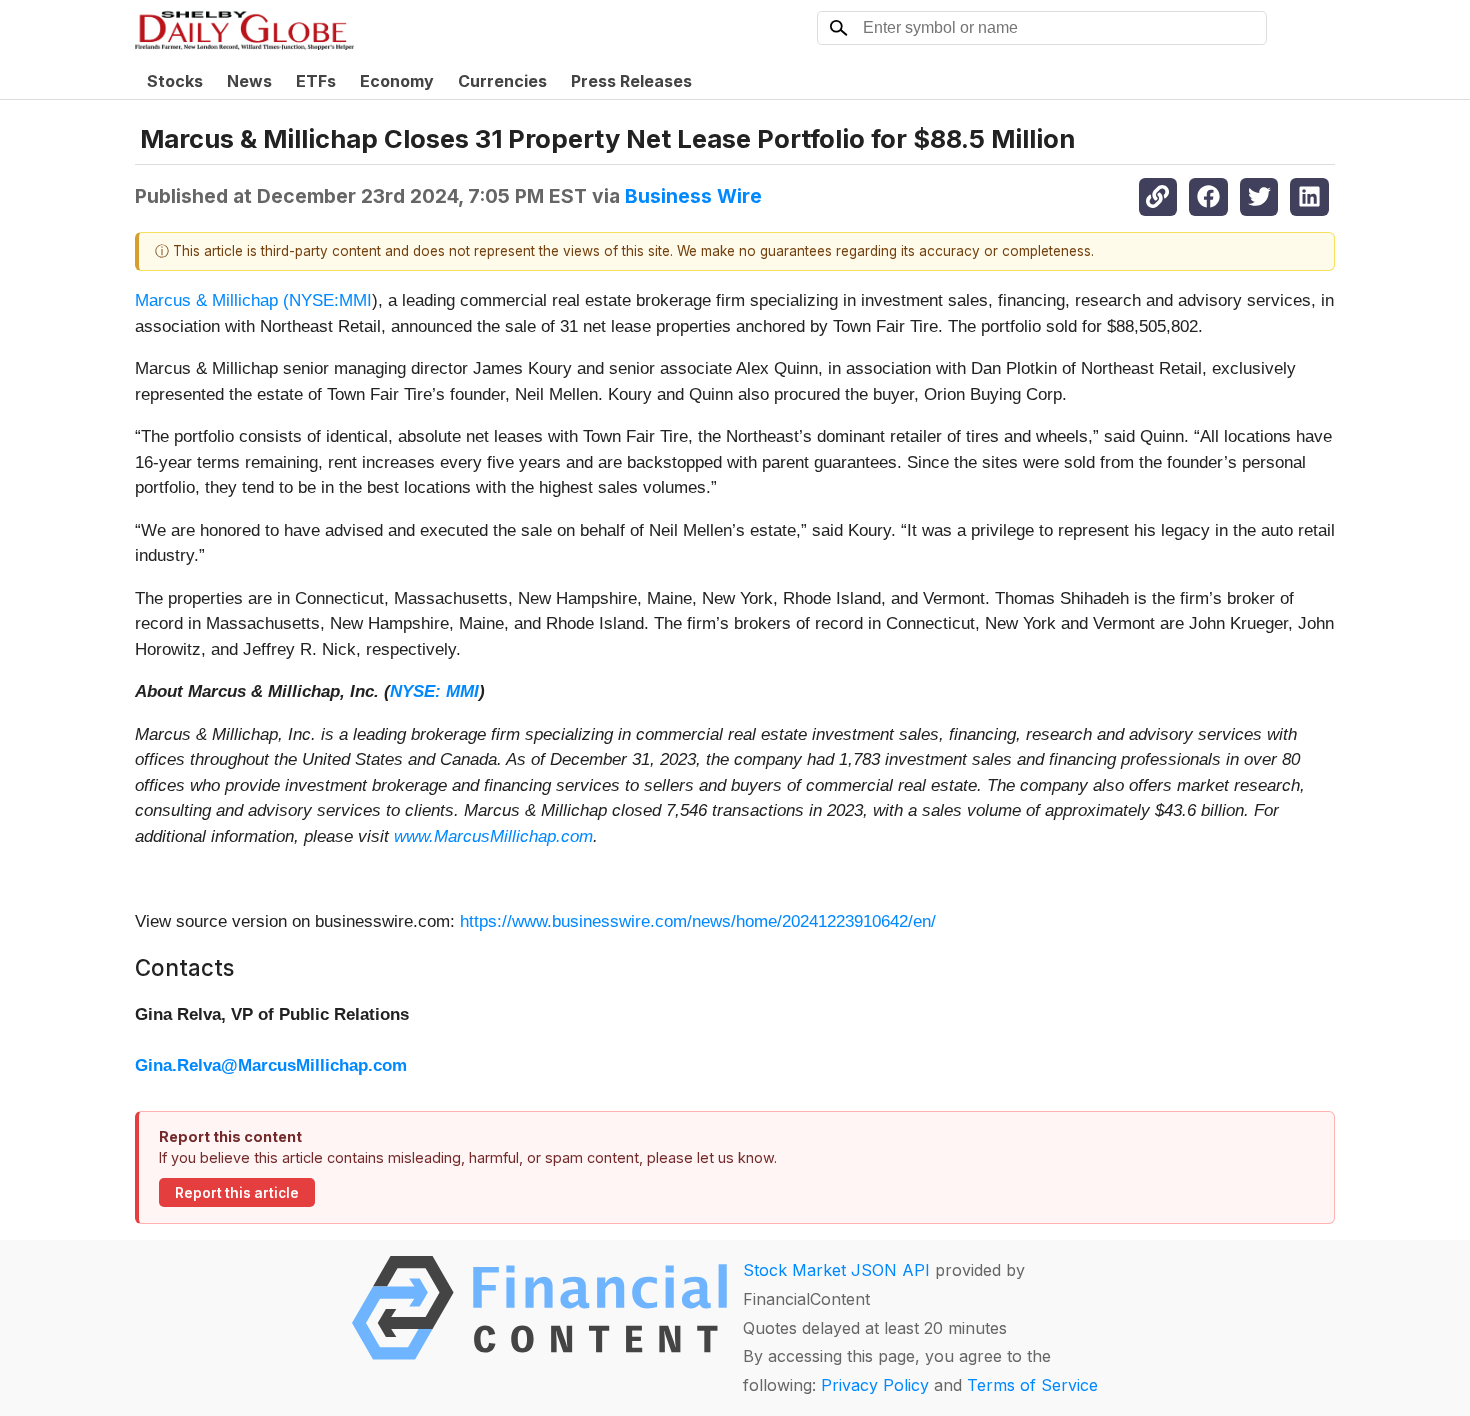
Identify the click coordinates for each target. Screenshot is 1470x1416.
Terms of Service (1032, 1385)
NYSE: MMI (434, 691)
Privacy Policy (875, 1385)
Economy (397, 81)
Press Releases (631, 81)
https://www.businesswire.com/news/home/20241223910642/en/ (698, 921)
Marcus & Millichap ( (212, 300)
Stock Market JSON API (836, 1270)
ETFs (316, 81)
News (249, 81)
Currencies (502, 81)
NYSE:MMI (330, 300)
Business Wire (693, 196)
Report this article (237, 1193)
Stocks (175, 81)
